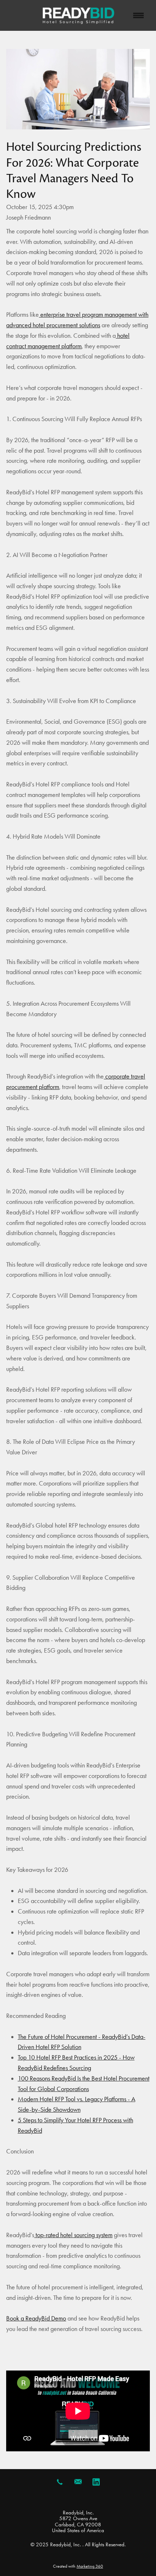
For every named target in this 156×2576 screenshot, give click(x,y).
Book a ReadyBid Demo (36, 2318)
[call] (60, 2482)
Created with (78, 2566)
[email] (78, 2482)
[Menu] (139, 15)
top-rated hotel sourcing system (73, 2235)
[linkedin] (96, 2482)
